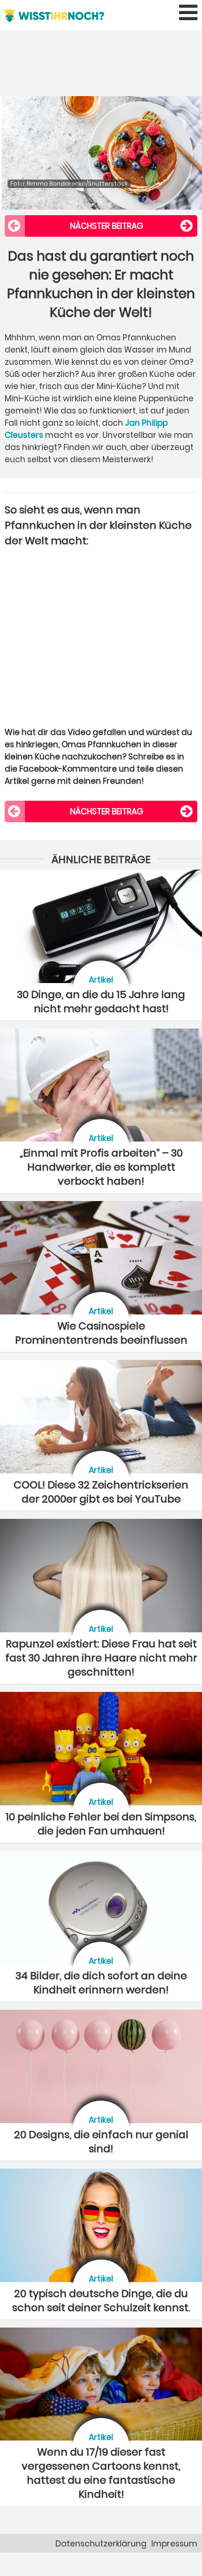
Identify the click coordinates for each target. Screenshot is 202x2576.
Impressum (174, 2544)
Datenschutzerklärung (101, 2544)
